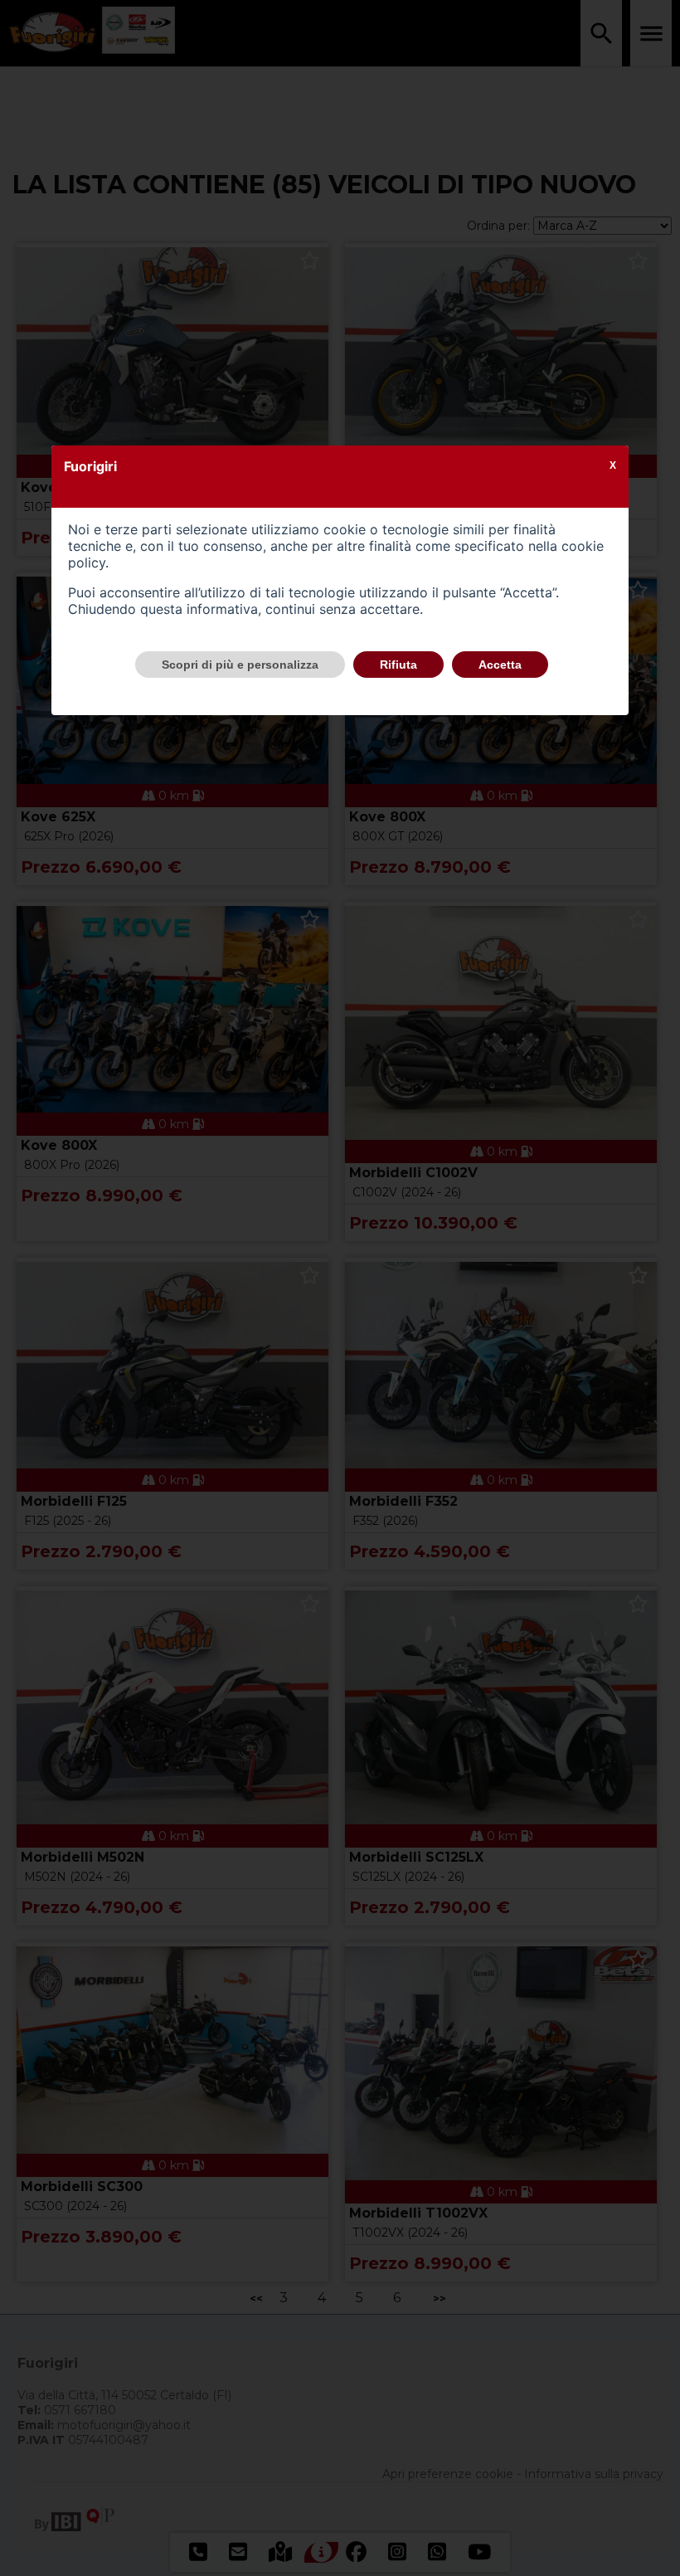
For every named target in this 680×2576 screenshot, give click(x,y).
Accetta (500, 665)
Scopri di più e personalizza (240, 665)
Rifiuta (398, 665)
